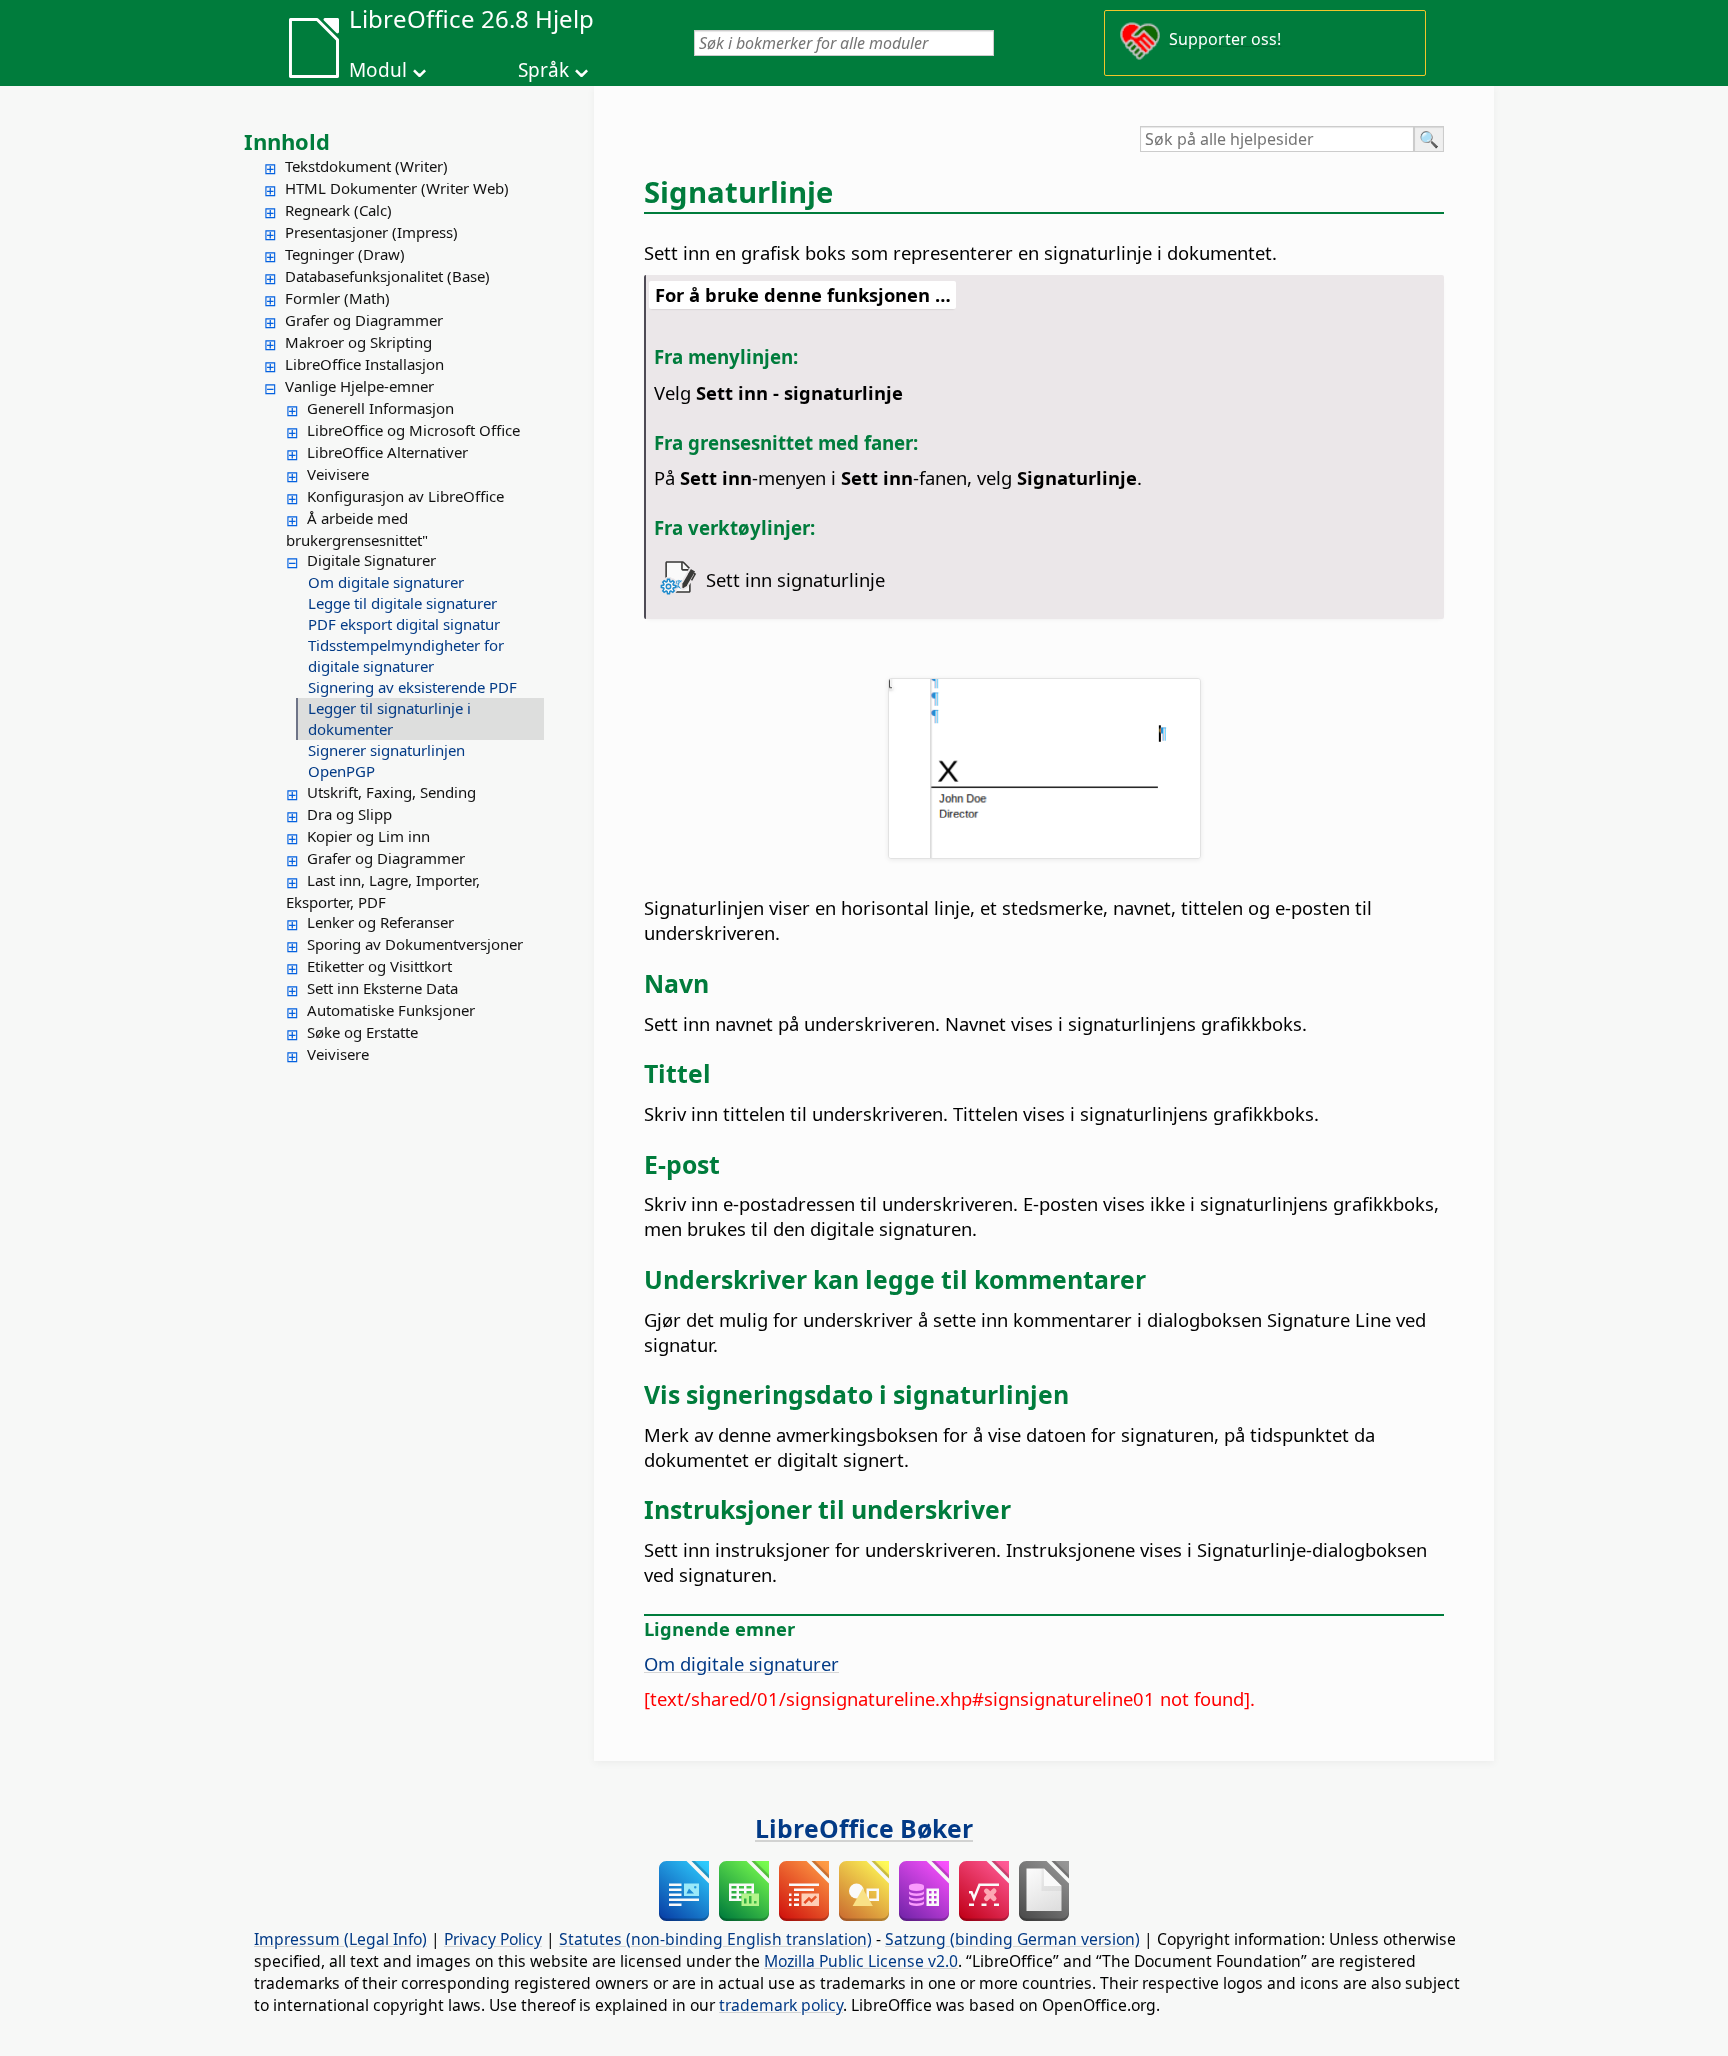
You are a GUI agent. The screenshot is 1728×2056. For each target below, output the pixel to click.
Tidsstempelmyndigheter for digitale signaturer (406, 655)
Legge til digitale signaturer (402, 603)
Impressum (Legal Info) (340, 1939)
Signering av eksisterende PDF (412, 687)
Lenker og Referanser (380, 922)
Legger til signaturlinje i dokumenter (389, 718)
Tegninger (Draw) (345, 254)
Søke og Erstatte (362, 1032)
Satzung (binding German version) (1012, 1939)
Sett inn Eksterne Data (382, 988)
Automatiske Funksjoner (391, 1010)
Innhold (287, 141)
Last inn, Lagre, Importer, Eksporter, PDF (383, 891)
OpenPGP (341, 771)
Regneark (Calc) (338, 210)
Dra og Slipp (349, 814)
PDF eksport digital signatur (404, 624)
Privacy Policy (493, 1939)
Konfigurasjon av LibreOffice (405, 496)
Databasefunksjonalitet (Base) (387, 276)
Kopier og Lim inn (368, 836)
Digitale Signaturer (371, 560)
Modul (378, 70)
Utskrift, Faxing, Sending (391, 792)
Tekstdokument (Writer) (366, 166)
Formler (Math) (337, 298)
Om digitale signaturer (386, 582)
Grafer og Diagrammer (364, 320)
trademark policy (781, 2005)
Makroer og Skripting (358, 342)
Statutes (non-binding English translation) (715, 1939)
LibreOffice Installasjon (364, 364)
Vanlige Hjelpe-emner (359, 386)
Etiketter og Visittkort (379, 966)
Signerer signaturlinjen (386, 750)
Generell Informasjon (380, 408)
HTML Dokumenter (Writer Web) (397, 188)
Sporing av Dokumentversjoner (415, 944)
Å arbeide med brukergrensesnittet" (357, 529)
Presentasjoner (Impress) (371, 232)
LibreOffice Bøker (864, 1828)
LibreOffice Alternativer (387, 452)
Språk (543, 70)
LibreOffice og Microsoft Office (413, 430)
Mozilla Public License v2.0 (861, 1961)
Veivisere (338, 474)
